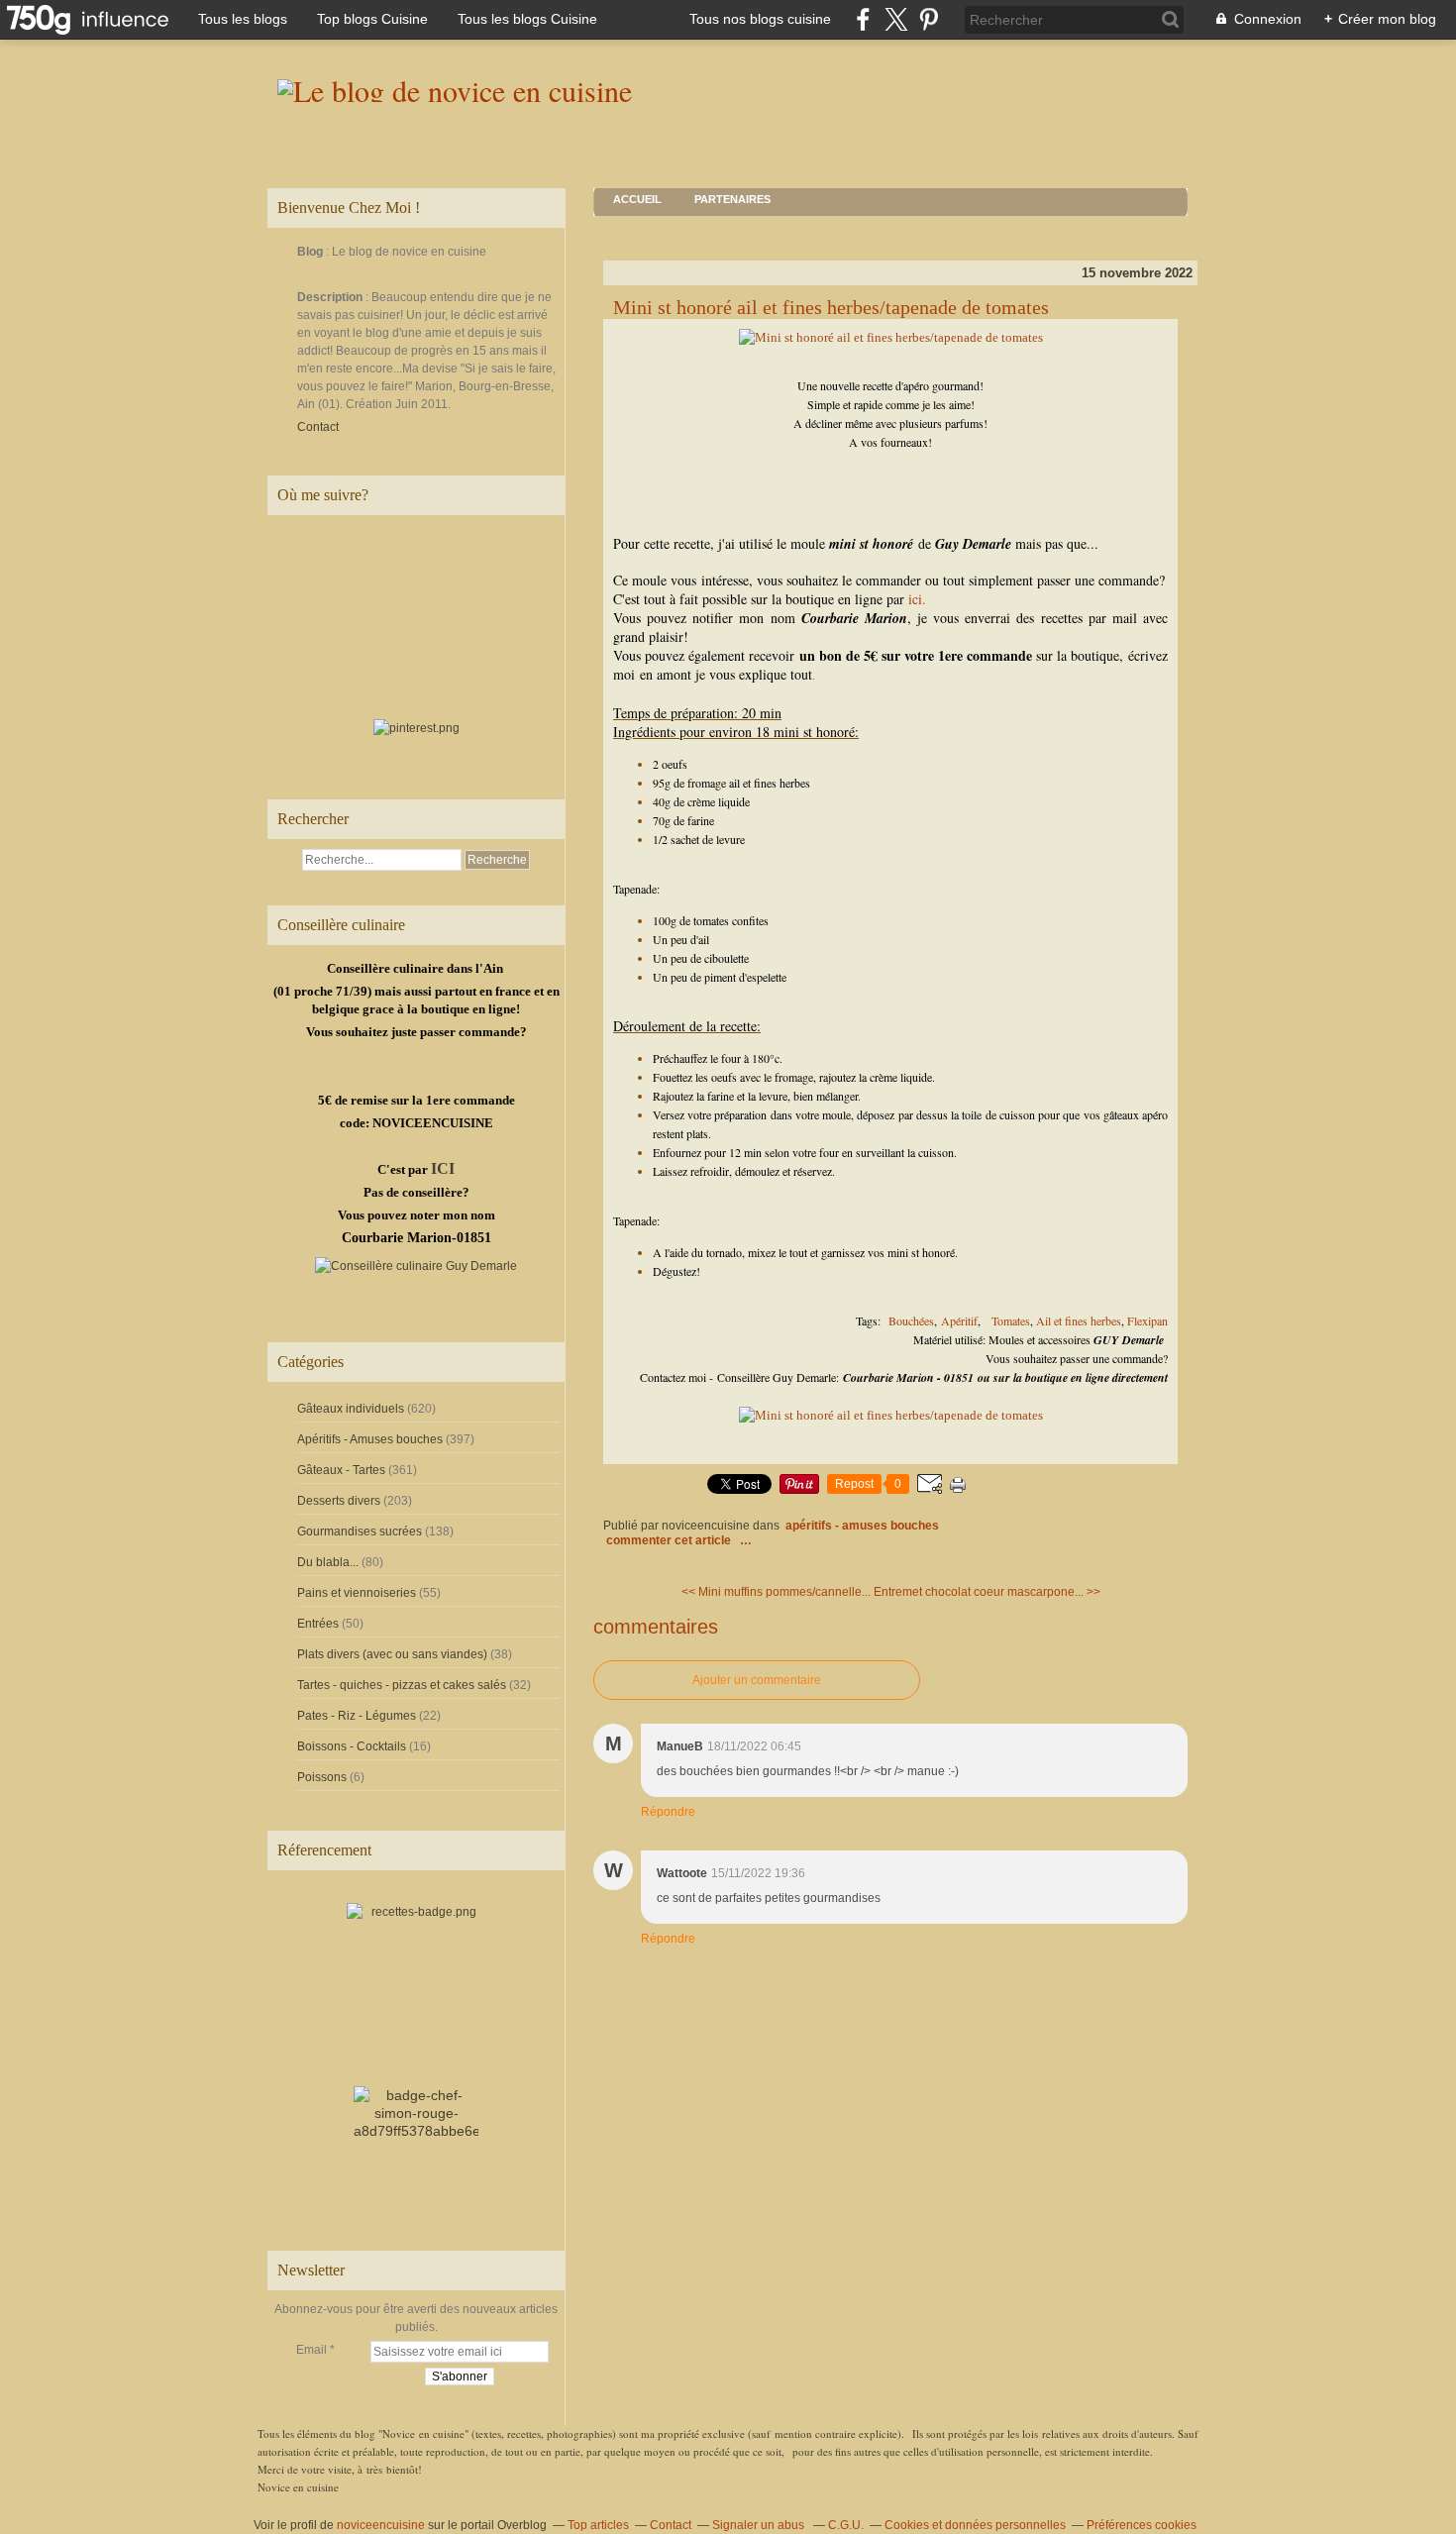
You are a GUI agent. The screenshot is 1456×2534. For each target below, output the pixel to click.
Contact (318, 427)
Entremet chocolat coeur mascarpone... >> (987, 1592)
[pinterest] (929, 19)
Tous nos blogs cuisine (760, 19)
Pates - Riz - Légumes (357, 1716)
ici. (917, 599)
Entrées (318, 1624)
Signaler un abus (760, 2525)
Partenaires (732, 199)
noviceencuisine (381, 2525)
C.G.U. (846, 2525)
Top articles (598, 2525)
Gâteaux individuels (351, 1409)
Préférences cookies (1142, 2525)
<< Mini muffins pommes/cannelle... (776, 1592)
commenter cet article (670, 1540)
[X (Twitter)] (896, 19)
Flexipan (1147, 1320)
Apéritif (959, 1320)
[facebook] (863, 19)
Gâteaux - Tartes (341, 1470)
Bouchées (909, 1320)
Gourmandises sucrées (360, 1531)
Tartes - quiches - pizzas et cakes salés (402, 1685)
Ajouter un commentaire (757, 1680)
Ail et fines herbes (1079, 1320)
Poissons (322, 1777)
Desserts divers (339, 1501)
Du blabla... (328, 1562)
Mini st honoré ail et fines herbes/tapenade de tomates (831, 307)
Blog (310, 252)
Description (331, 297)
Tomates (1011, 1320)
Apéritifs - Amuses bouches (370, 1439)
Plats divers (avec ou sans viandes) (392, 1654)
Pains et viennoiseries (357, 1593)
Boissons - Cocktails (352, 1746)
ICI (443, 1168)
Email (312, 2350)
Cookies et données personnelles (975, 2525)
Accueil (637, 199)
